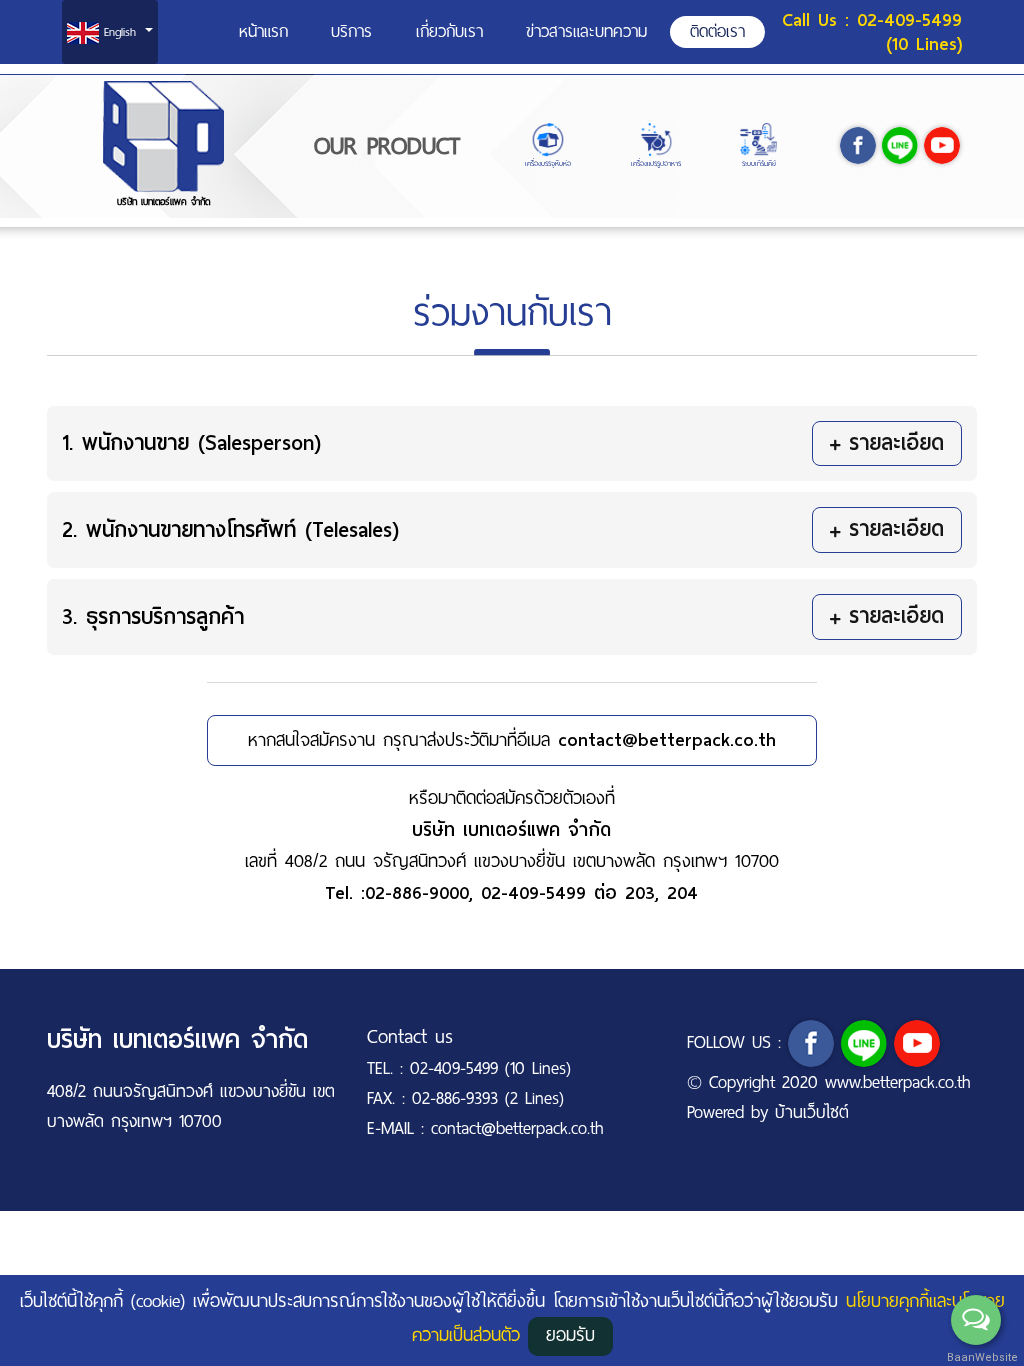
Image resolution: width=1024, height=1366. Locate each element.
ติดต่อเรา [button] (717, 32)
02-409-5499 (533, 892)
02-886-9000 (417, 892)
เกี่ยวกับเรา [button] (449, 32)
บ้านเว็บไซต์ (812, 1112)
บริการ (351, 32)
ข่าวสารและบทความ (586, 32)
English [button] (120, 32)
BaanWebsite (977, 1357)
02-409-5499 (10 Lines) (909, 31)
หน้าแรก (263, 32)
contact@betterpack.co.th (667, 739)
